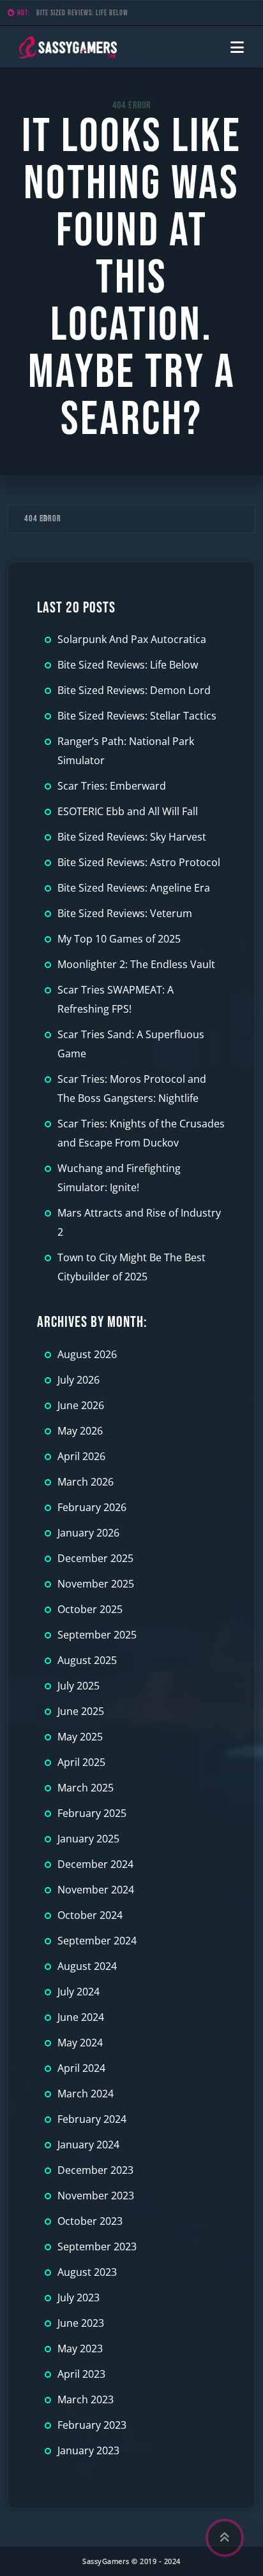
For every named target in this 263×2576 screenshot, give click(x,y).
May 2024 (80, 2043)
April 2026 (81, 1456)
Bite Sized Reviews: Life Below (128, 665)
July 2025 (79, 1686)
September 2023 (97, 2247)
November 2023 (96, 2196)
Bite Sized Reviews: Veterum (125, 913)
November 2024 (96, 1890)
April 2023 (81, 2374)
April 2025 (81, 1762)
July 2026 (79, 1380)
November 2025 (96, 1584)
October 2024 (90, 1915)
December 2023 (95, 2170)
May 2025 (80, 1737)
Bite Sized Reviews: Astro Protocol (139, 862)
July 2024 (79, 1992)
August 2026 (87, 1354)
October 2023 (90, 2221)
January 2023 (88, 2450)
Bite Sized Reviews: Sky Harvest (132, 837)
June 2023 (81, 2323)
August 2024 (87, 1966)
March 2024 (86, 2094)
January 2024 (88, 2145)
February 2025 (92, 1813)
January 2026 (88, 1533)
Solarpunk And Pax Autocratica (132, 639)
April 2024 (81, 2068)
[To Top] (225, 2538)
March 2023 (86, 2399)
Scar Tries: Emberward (112, 786)
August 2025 (87, 1660)
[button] (237, 47)
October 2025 (90, 1609)
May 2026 (80, 1431)
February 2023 (92, 2425)
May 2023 (80, 2348)
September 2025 (97, 1635)
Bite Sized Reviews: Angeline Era (134, 888)
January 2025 (88, 1839)
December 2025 (95, 1558)
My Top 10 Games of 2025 (119, 939)
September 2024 (97, 1941)
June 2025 (81, 1711)
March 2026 (86, 1482)
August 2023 (87, 2272)
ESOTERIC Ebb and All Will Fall (128, 811)
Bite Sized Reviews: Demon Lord (84, 13)
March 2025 (86, 1788)
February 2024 (92, 2119)
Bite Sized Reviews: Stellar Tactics (137, 716)
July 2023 (79, 2297)
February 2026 (92, 1507)
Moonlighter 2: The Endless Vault (136, 964)
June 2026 (81, 1405)
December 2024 (95, 1864)
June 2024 (81, 2017)
